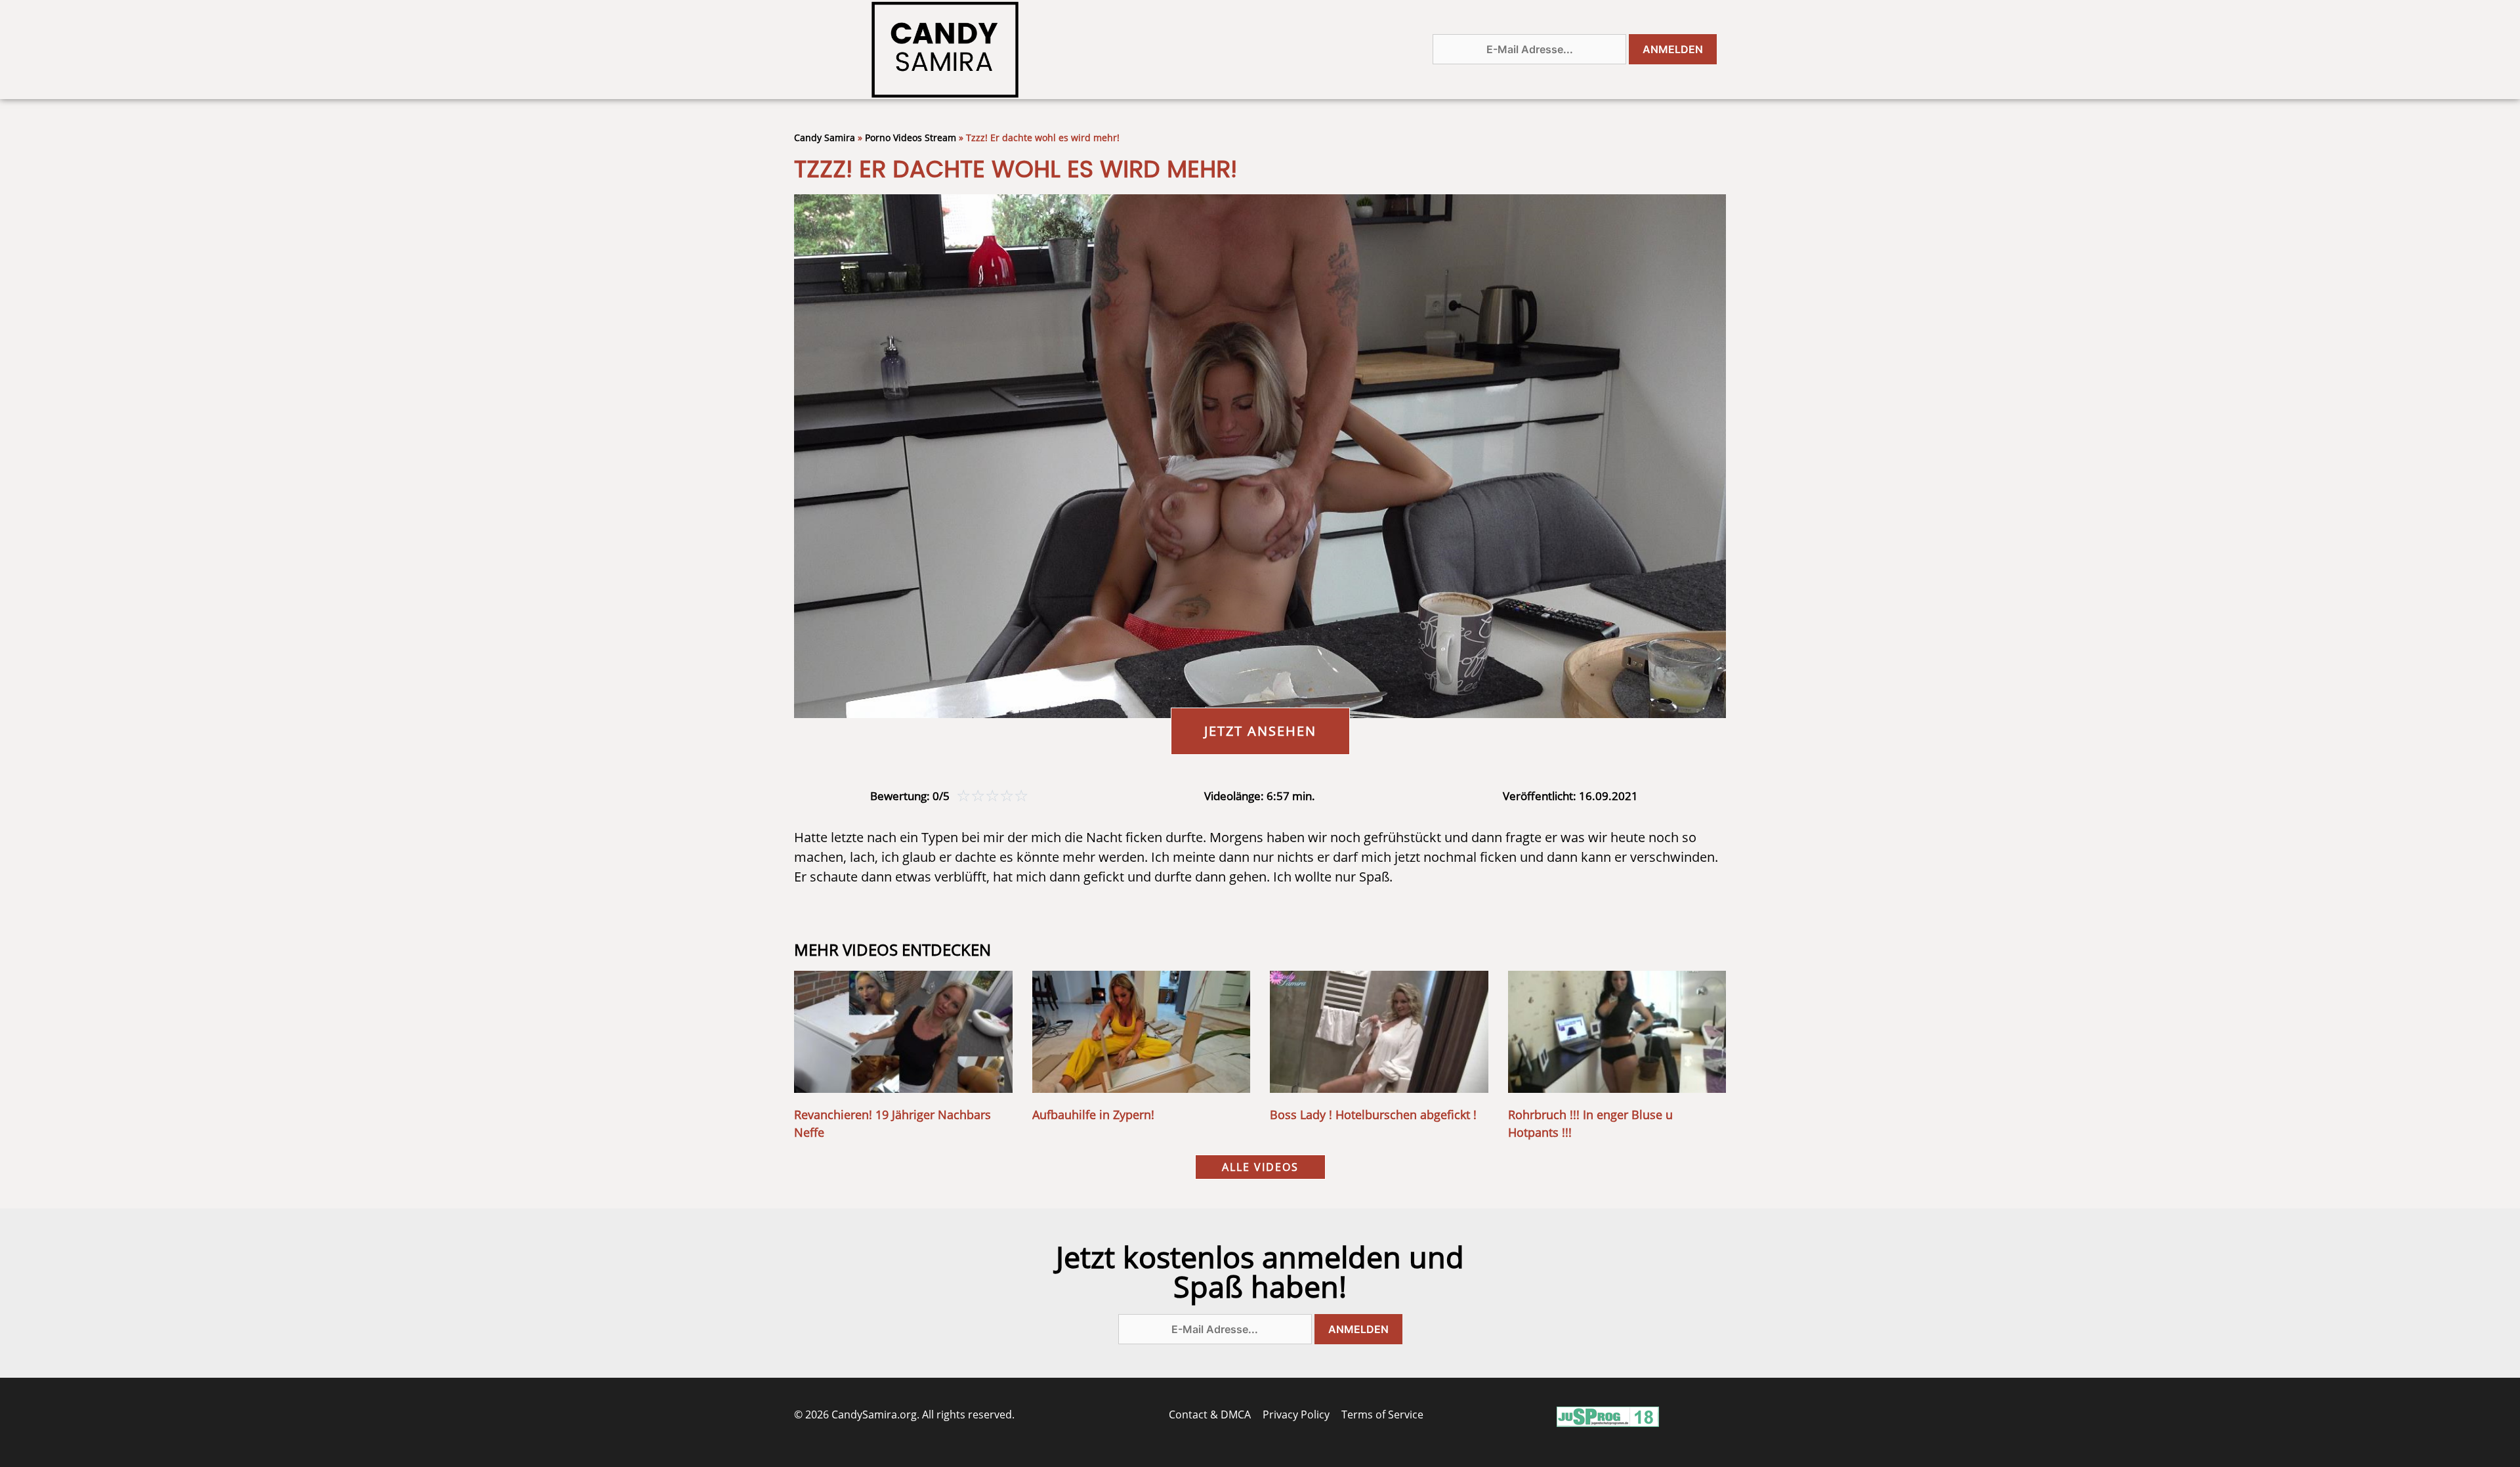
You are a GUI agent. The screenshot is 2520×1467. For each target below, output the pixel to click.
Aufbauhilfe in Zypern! (1093, 1115)
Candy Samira (825, 138)
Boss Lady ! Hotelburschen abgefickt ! (1373, 1115)
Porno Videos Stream (911, 138)
